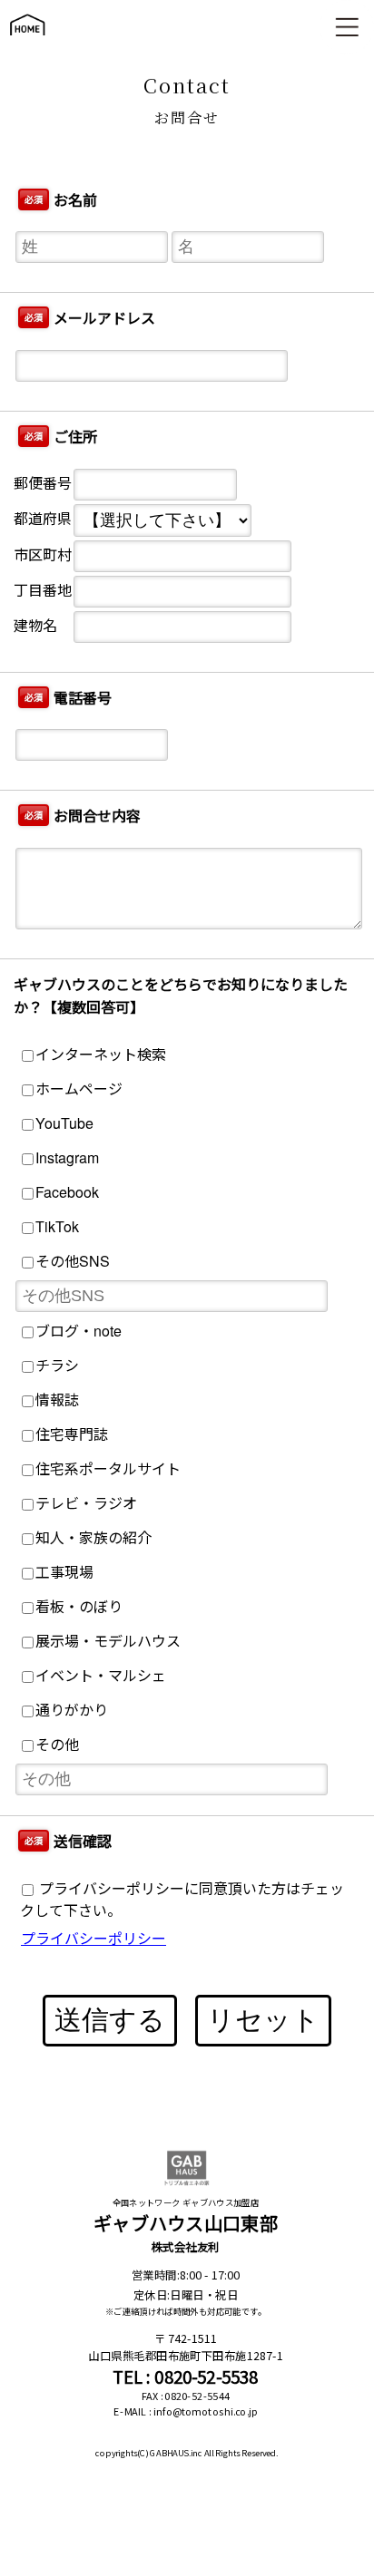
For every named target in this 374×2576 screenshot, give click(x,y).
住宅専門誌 (72, 1434)
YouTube (64, 1123)
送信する (110, 2020)
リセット (263, 2020)
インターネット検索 (101, 1054)
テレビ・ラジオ (86, 1503)
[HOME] (27, 44)
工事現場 (64, 1572)
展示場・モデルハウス (108, 1641)
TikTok (57, 1226)
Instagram (67, 1157)
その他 (57, 1744)
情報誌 (57, 1400)
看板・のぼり (79, 1606)
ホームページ (79, 1089)
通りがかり (72, 1710)
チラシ (57, 1365)
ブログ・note (79, 1331)
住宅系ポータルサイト (108, 1468)
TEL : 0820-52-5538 (185, 2376)
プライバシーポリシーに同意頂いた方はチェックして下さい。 (182, 1899)
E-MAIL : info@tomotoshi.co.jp (186, 2411)
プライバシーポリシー (93, 1938)
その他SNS (73, 1261)
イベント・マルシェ (101, 1675)
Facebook (67, 1192)
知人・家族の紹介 (93, 1537)
